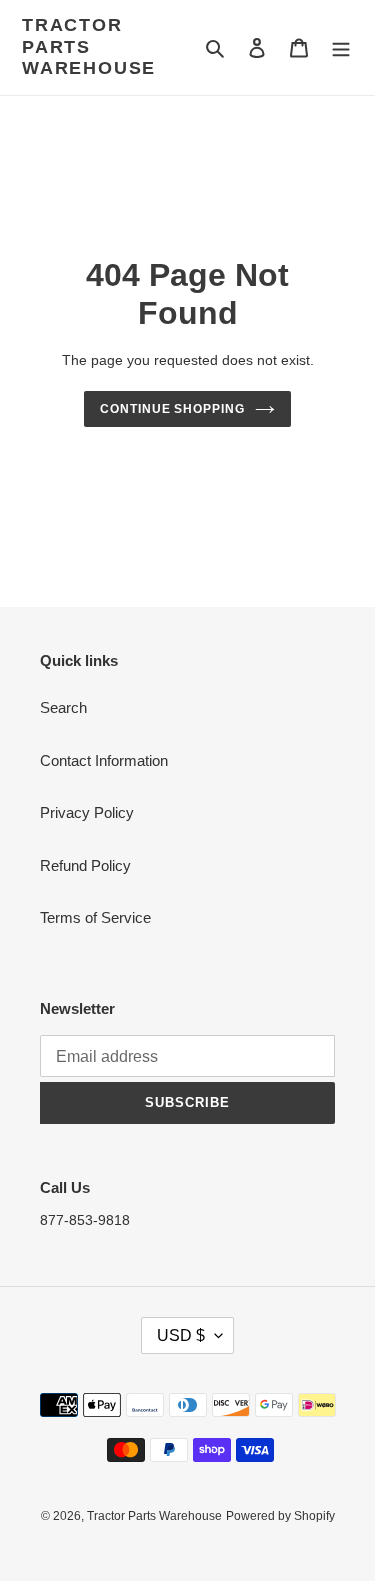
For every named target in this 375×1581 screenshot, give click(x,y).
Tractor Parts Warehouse (89, 46)
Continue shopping (173, 409)
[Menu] (341, 47)
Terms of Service (95, 917)
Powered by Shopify (280, 1516)
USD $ (181, 1335)
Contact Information (104, 760)
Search (63, 707)
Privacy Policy (87, 812)
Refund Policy (85, 865)
